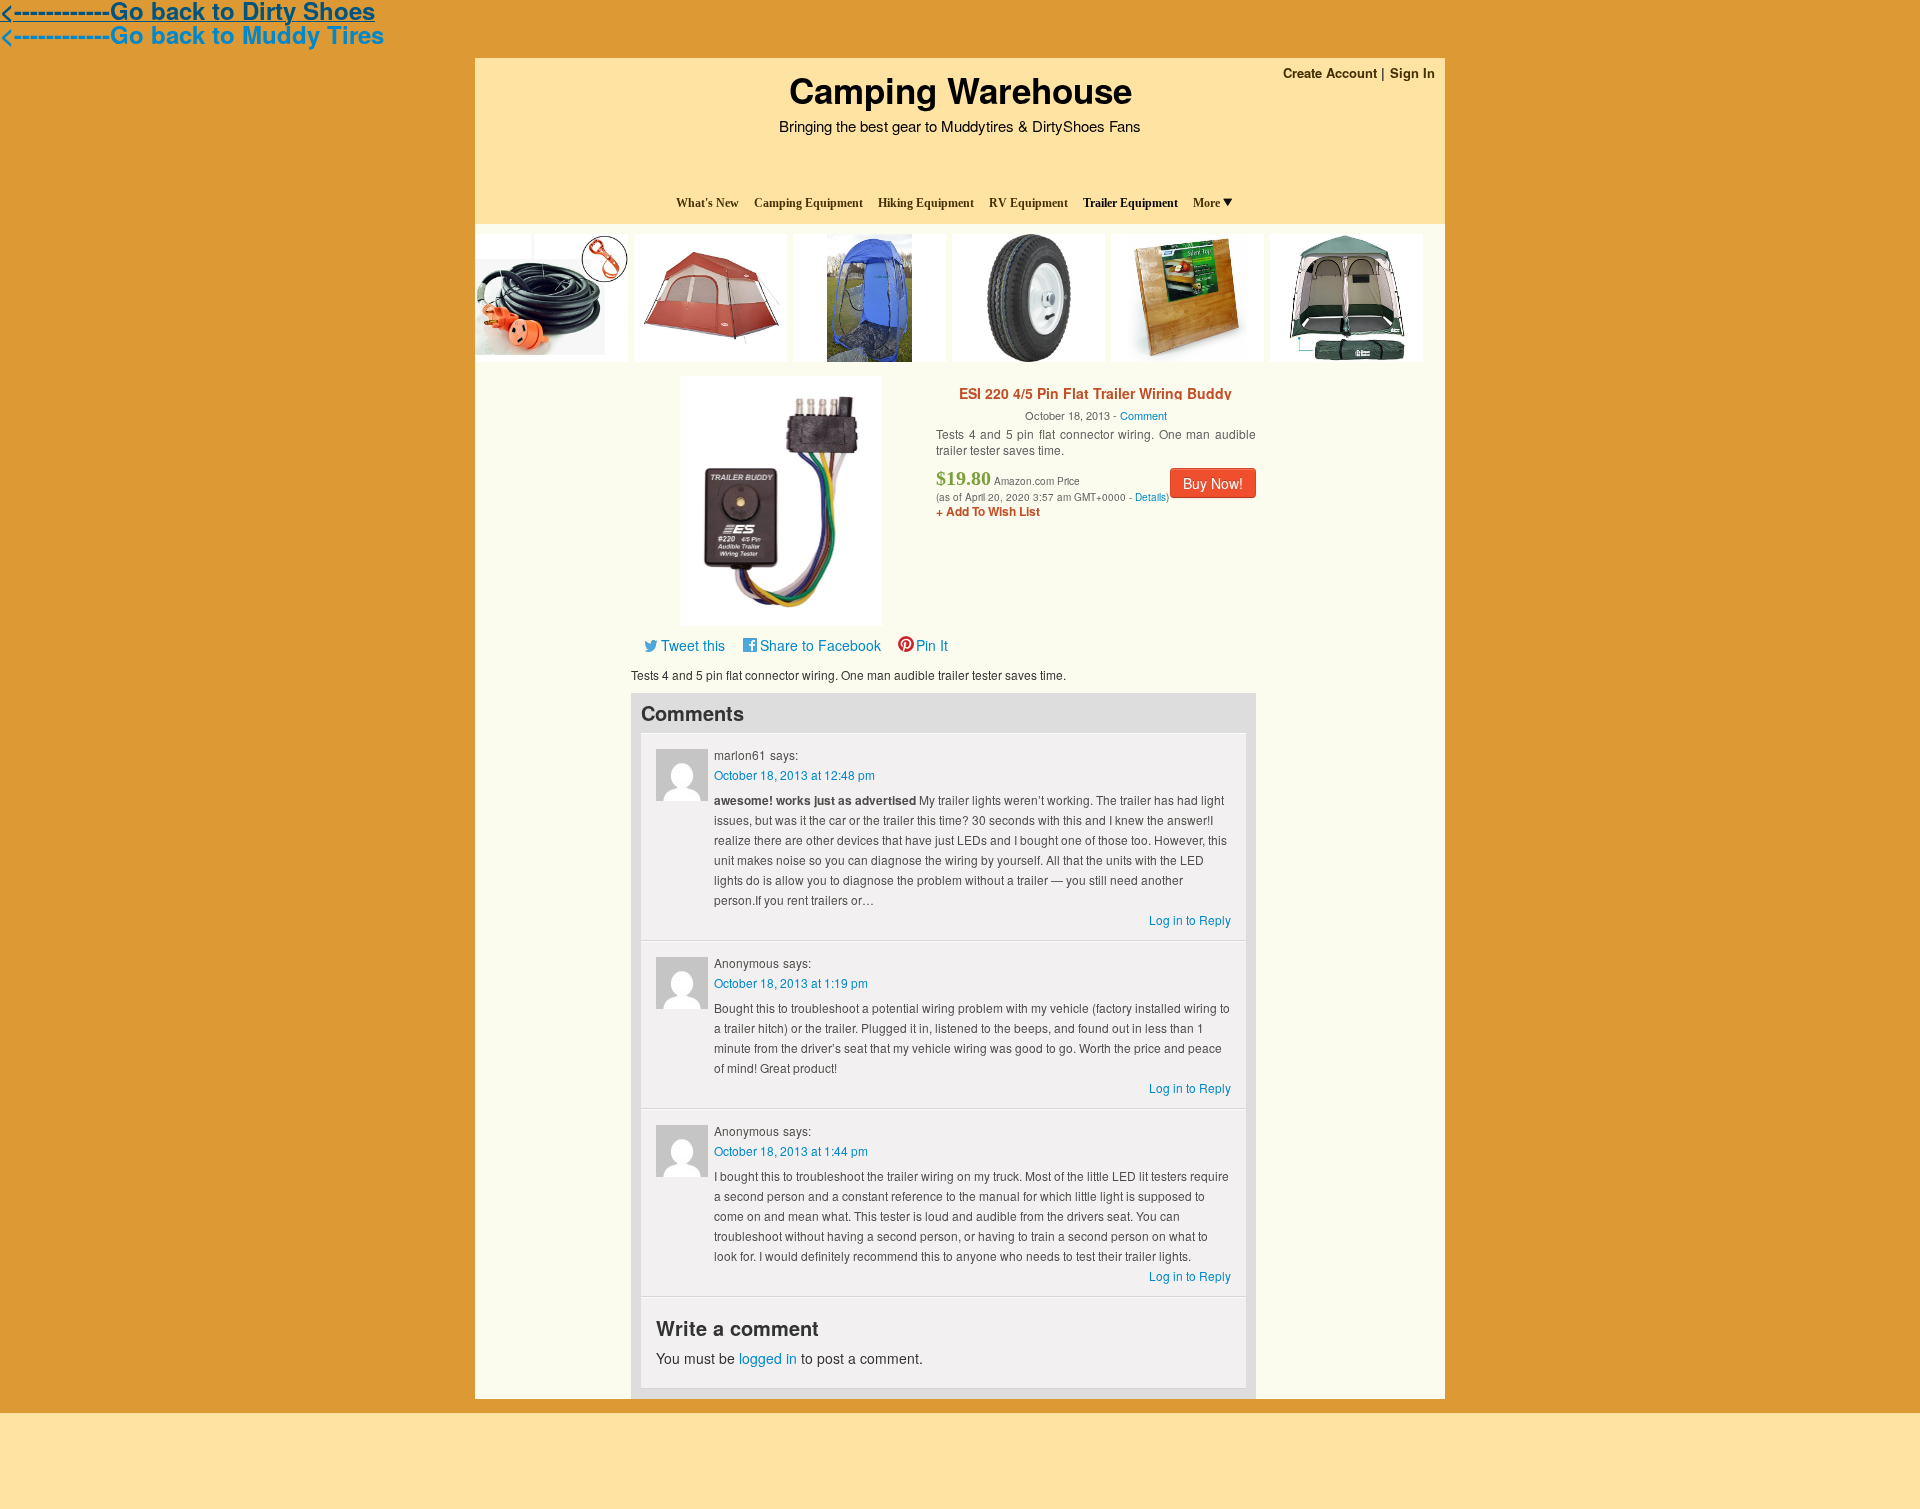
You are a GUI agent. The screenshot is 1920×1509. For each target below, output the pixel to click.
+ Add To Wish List (988, 511)
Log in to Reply (1190, 919)
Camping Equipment (808, 203)
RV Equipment (1028, 203)
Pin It (932, 645)
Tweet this (693, 645)
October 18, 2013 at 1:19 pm (791, 982)
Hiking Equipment (926, 203)
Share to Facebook (820, 645)
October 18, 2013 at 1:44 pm (791, 1150)
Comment (1143, 415)
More (1206, 203)
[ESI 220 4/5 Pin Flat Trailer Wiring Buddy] (781, 499)
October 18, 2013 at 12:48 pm (794, 774)
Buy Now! (1213, 483)
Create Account (1330, 72)
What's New (707, 203)
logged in (768, 1358)
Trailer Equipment (1130, 203)
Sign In (1412, 72)
